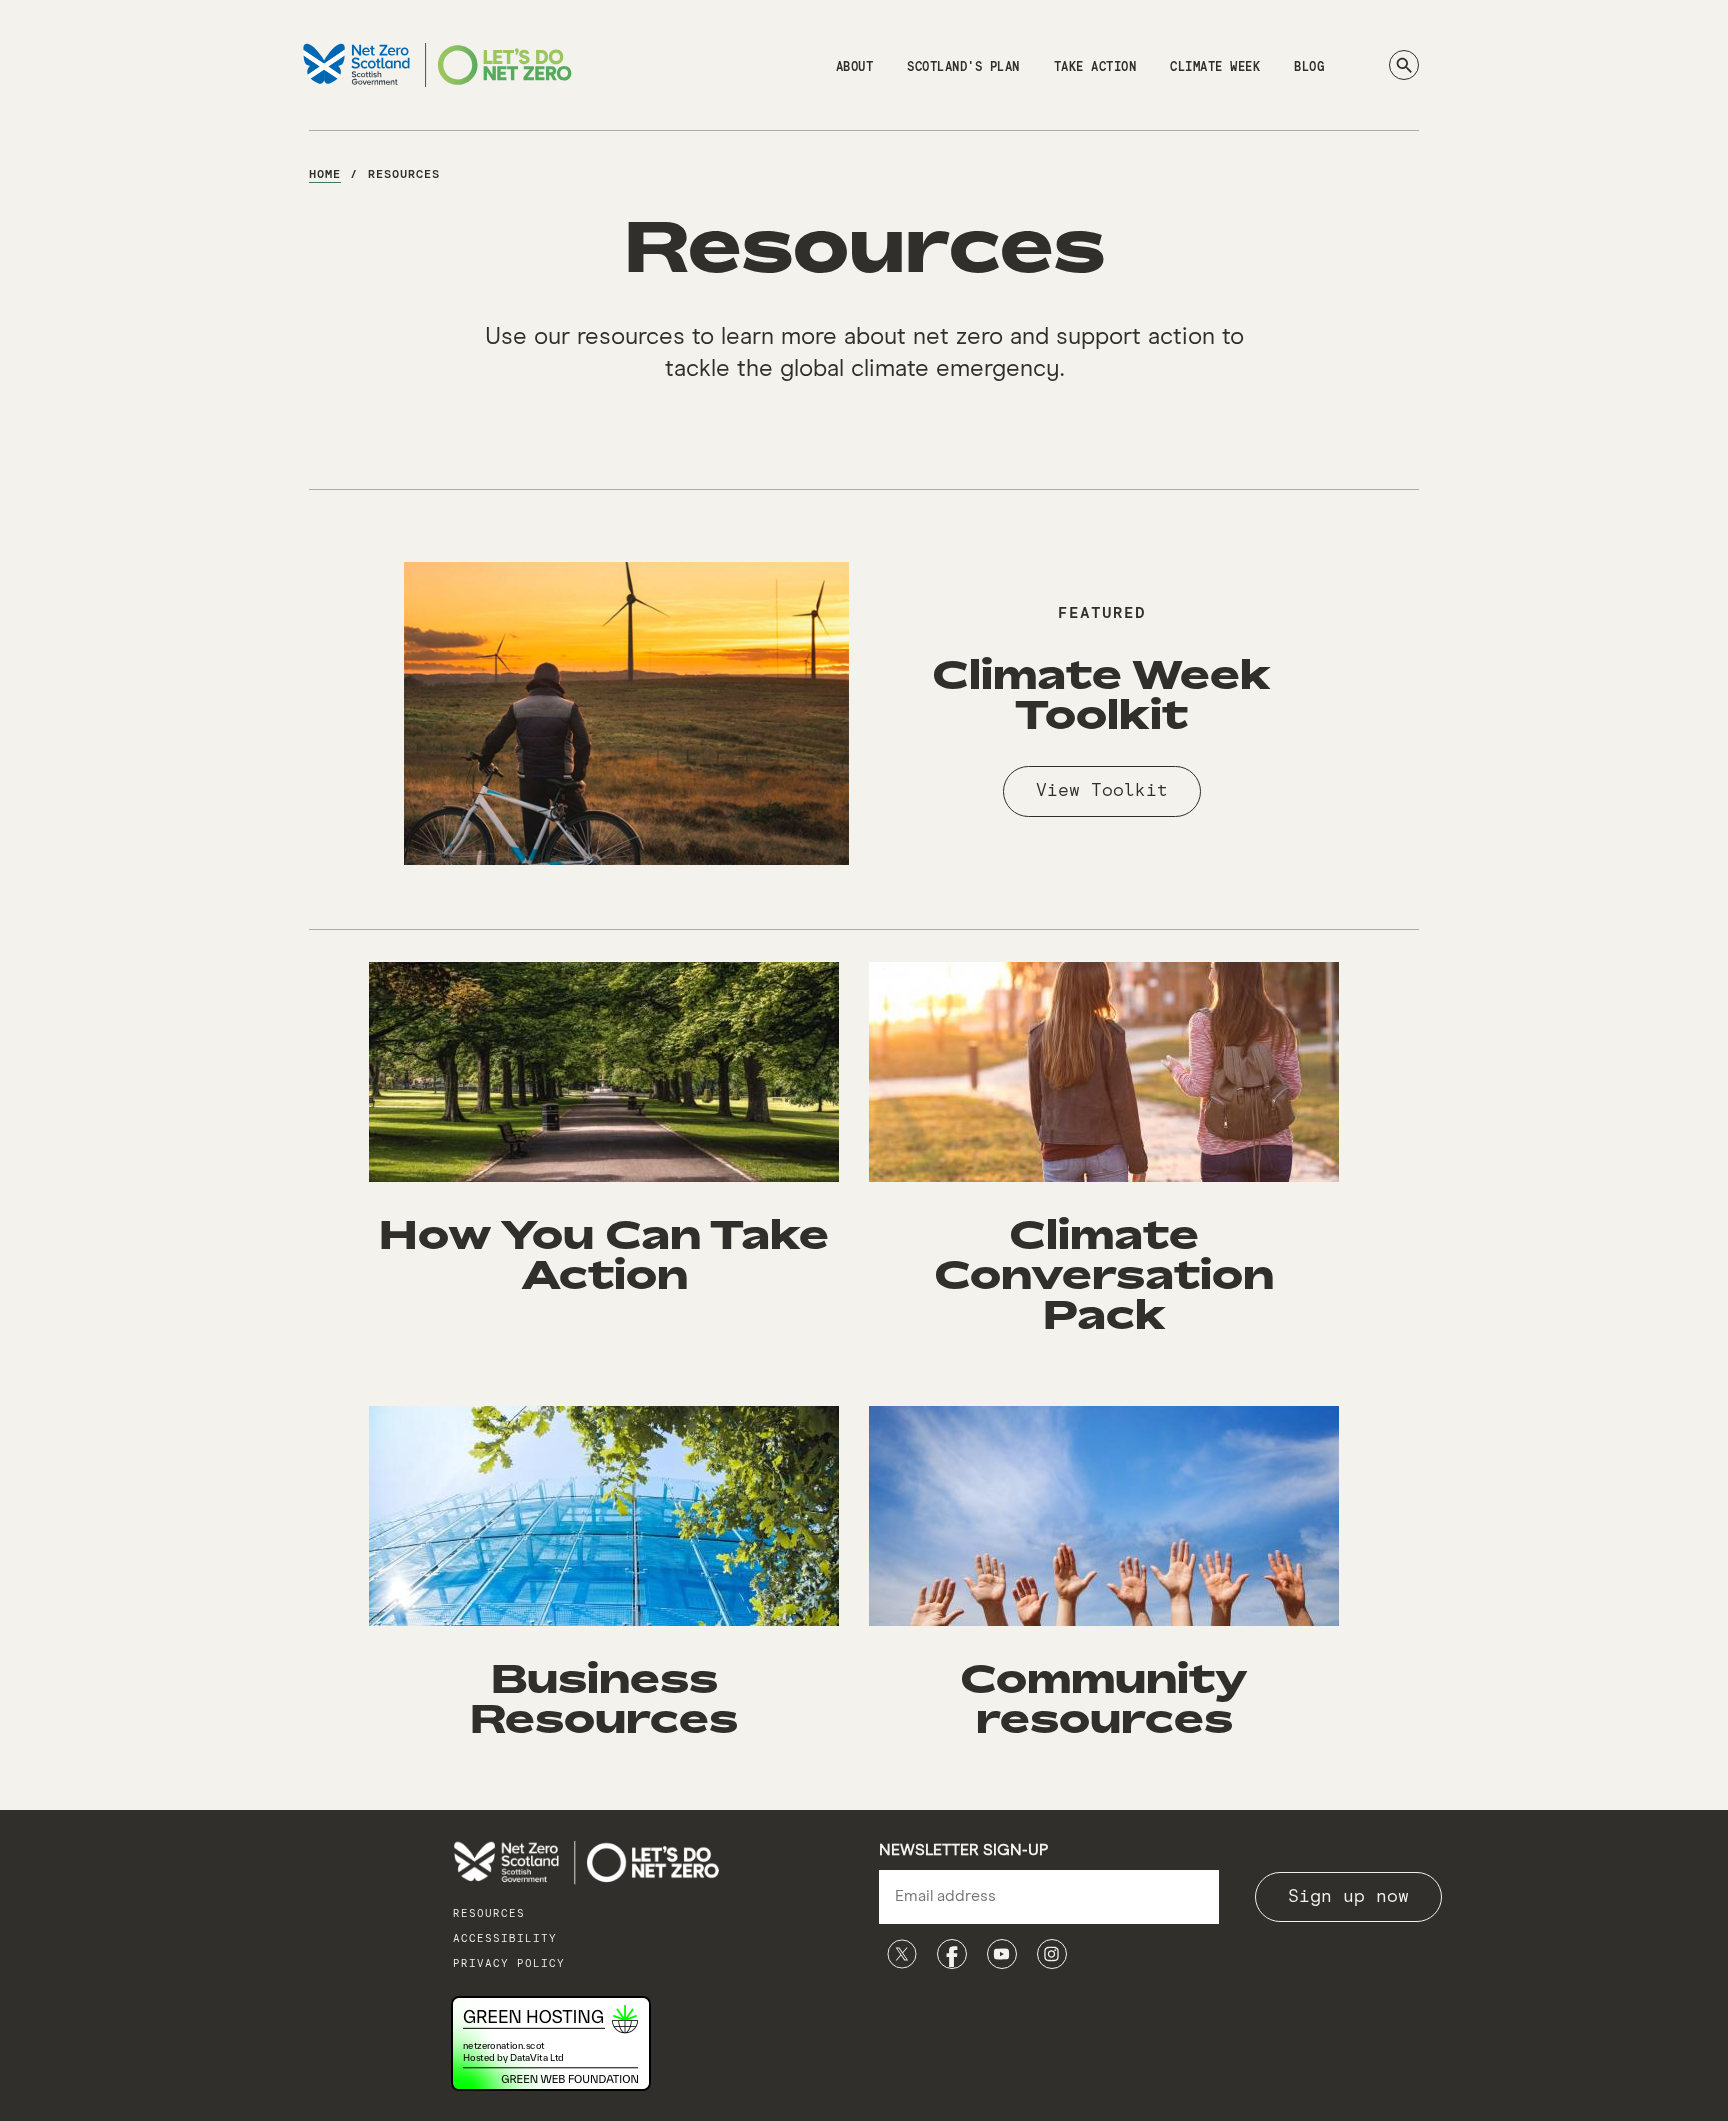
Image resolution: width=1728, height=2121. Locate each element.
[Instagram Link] (1052, 1954)
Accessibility (505, 1938)
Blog (1309, 67)
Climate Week (1215, 67)
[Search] (1404, 65)
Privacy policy (509, 1963)
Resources (489, 1913)
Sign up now (1348, 1897)
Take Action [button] (1095, 67)
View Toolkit (1102, 791)
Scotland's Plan (963, 67)
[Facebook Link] (952, 1954)
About (855, 67)
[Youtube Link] (1002, 1954)
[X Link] (902, 1954)
